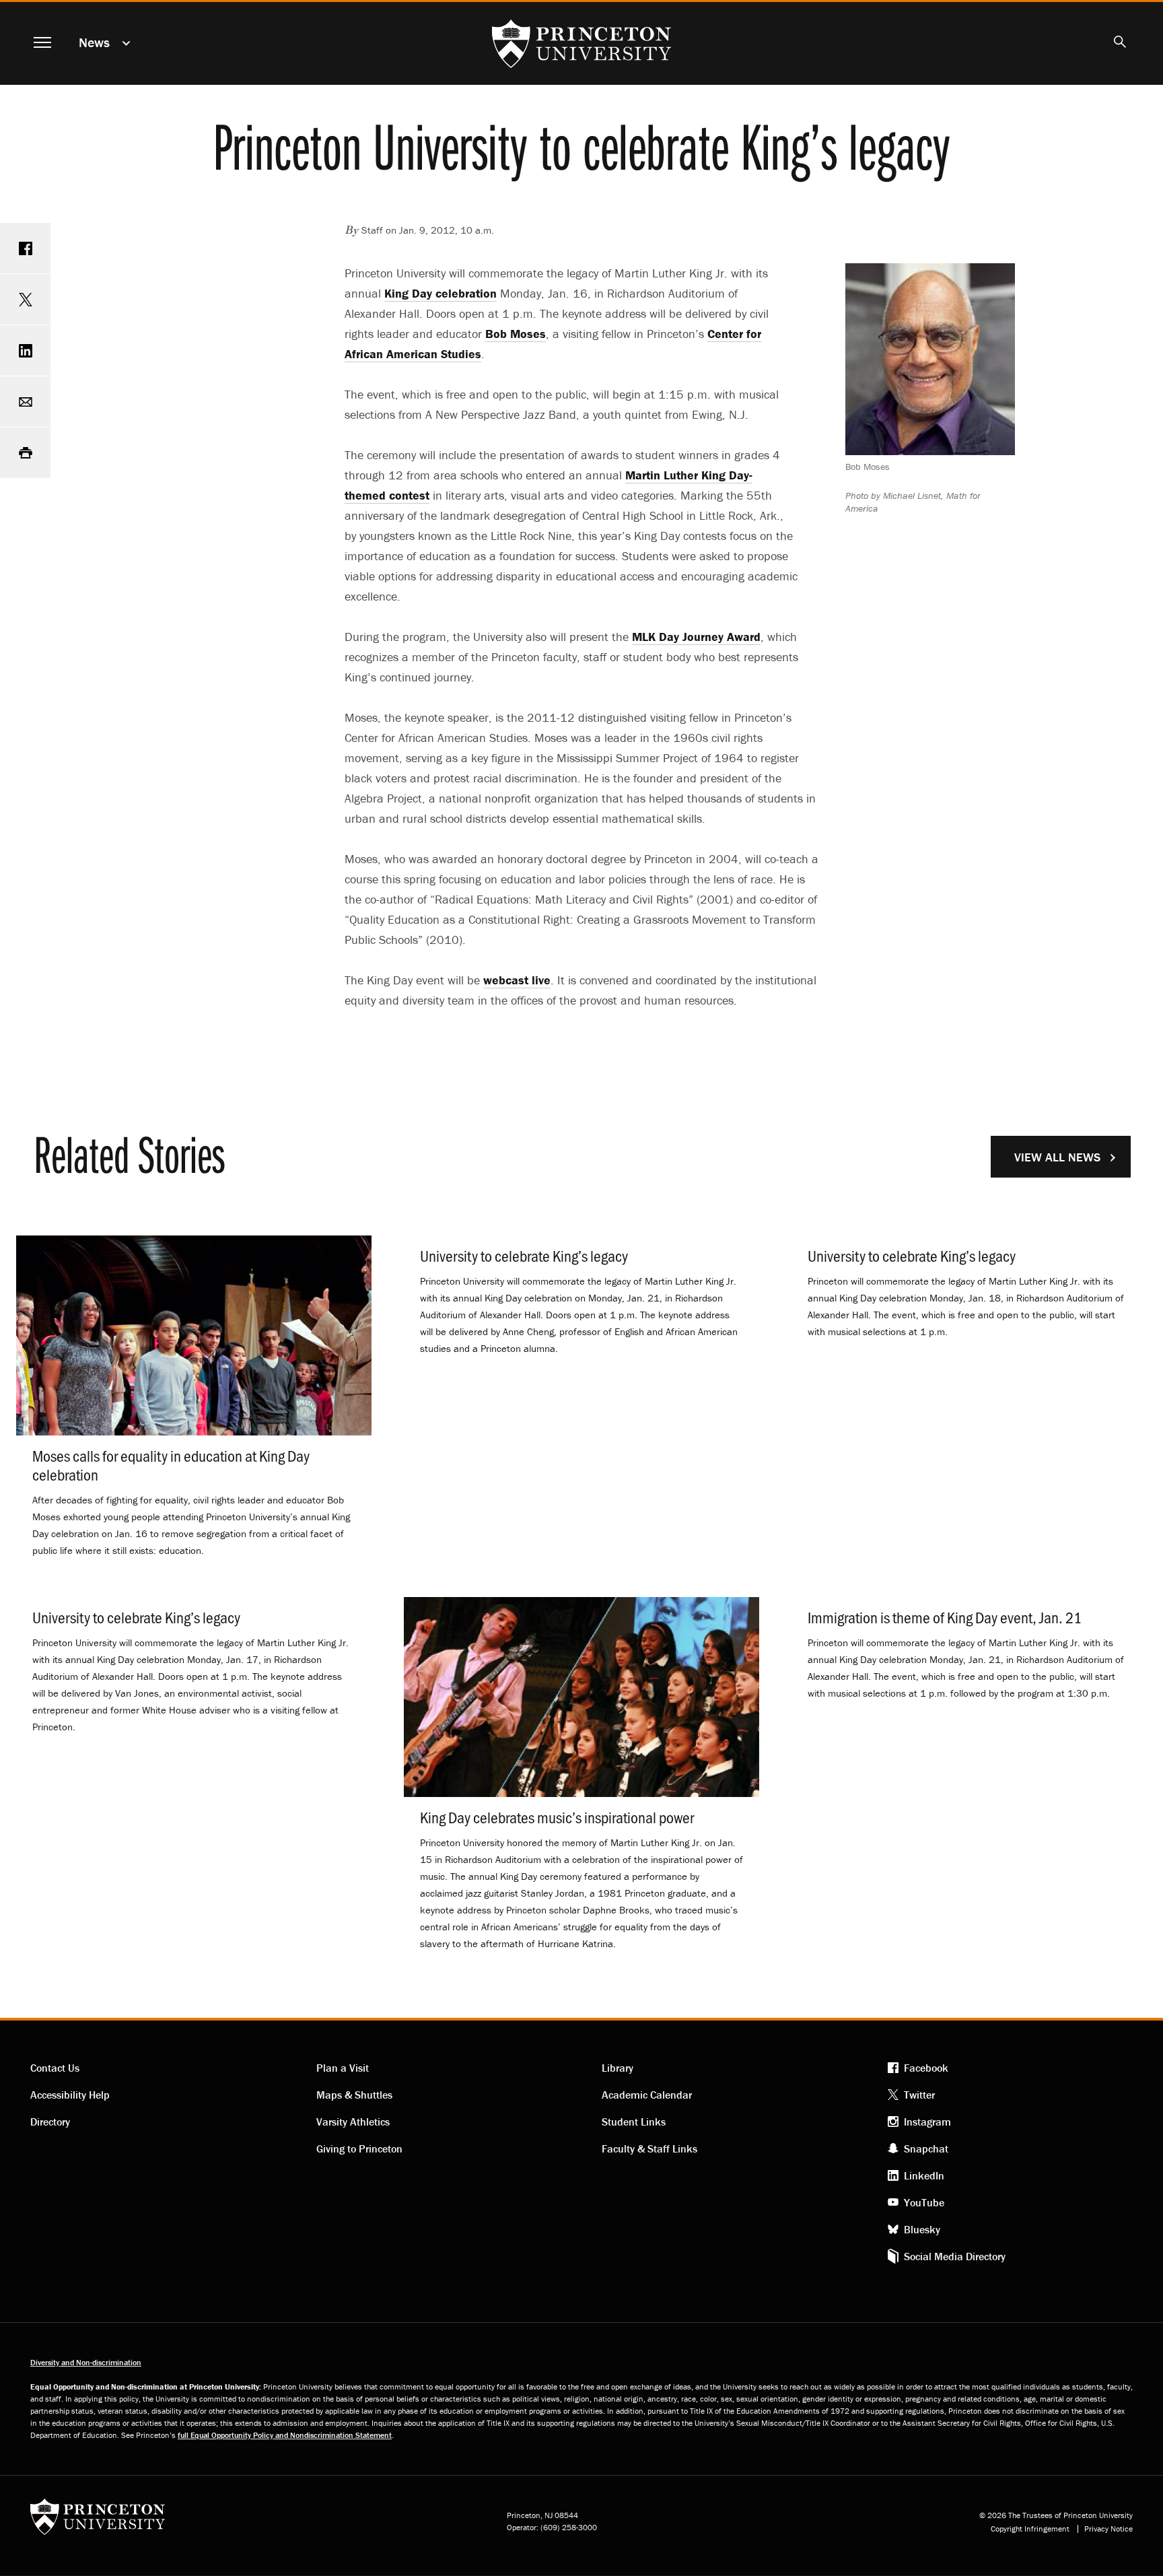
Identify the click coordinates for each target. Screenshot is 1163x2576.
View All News (1057, 1157)
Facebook (926, 2068)
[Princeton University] (98, 2521)
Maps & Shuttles (354, 2095)
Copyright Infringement (1030, 2529)
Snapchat (926, 2148)
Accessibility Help (70, 2095)
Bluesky (922, 2229)
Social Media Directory (955, 2256)
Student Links (634, 2122)
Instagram (927, 2122)
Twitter (919, 2095)
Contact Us (55, 2068)
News (94, 42)
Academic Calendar (647, 2095)
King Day (440, 293)
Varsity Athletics (353, 2122)
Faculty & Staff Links (649, 2148)
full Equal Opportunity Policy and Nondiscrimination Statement (285, 2435)
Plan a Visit (343, 2068)
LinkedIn (924, 2175)
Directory (50, 2122)
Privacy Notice (1108, 2529)
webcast (517, 980)
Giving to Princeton (359, 2148)
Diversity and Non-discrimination (86, 2362)
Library (618, 2068)
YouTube (924, 2202)
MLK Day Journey (696, 637)
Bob (516, 334)
